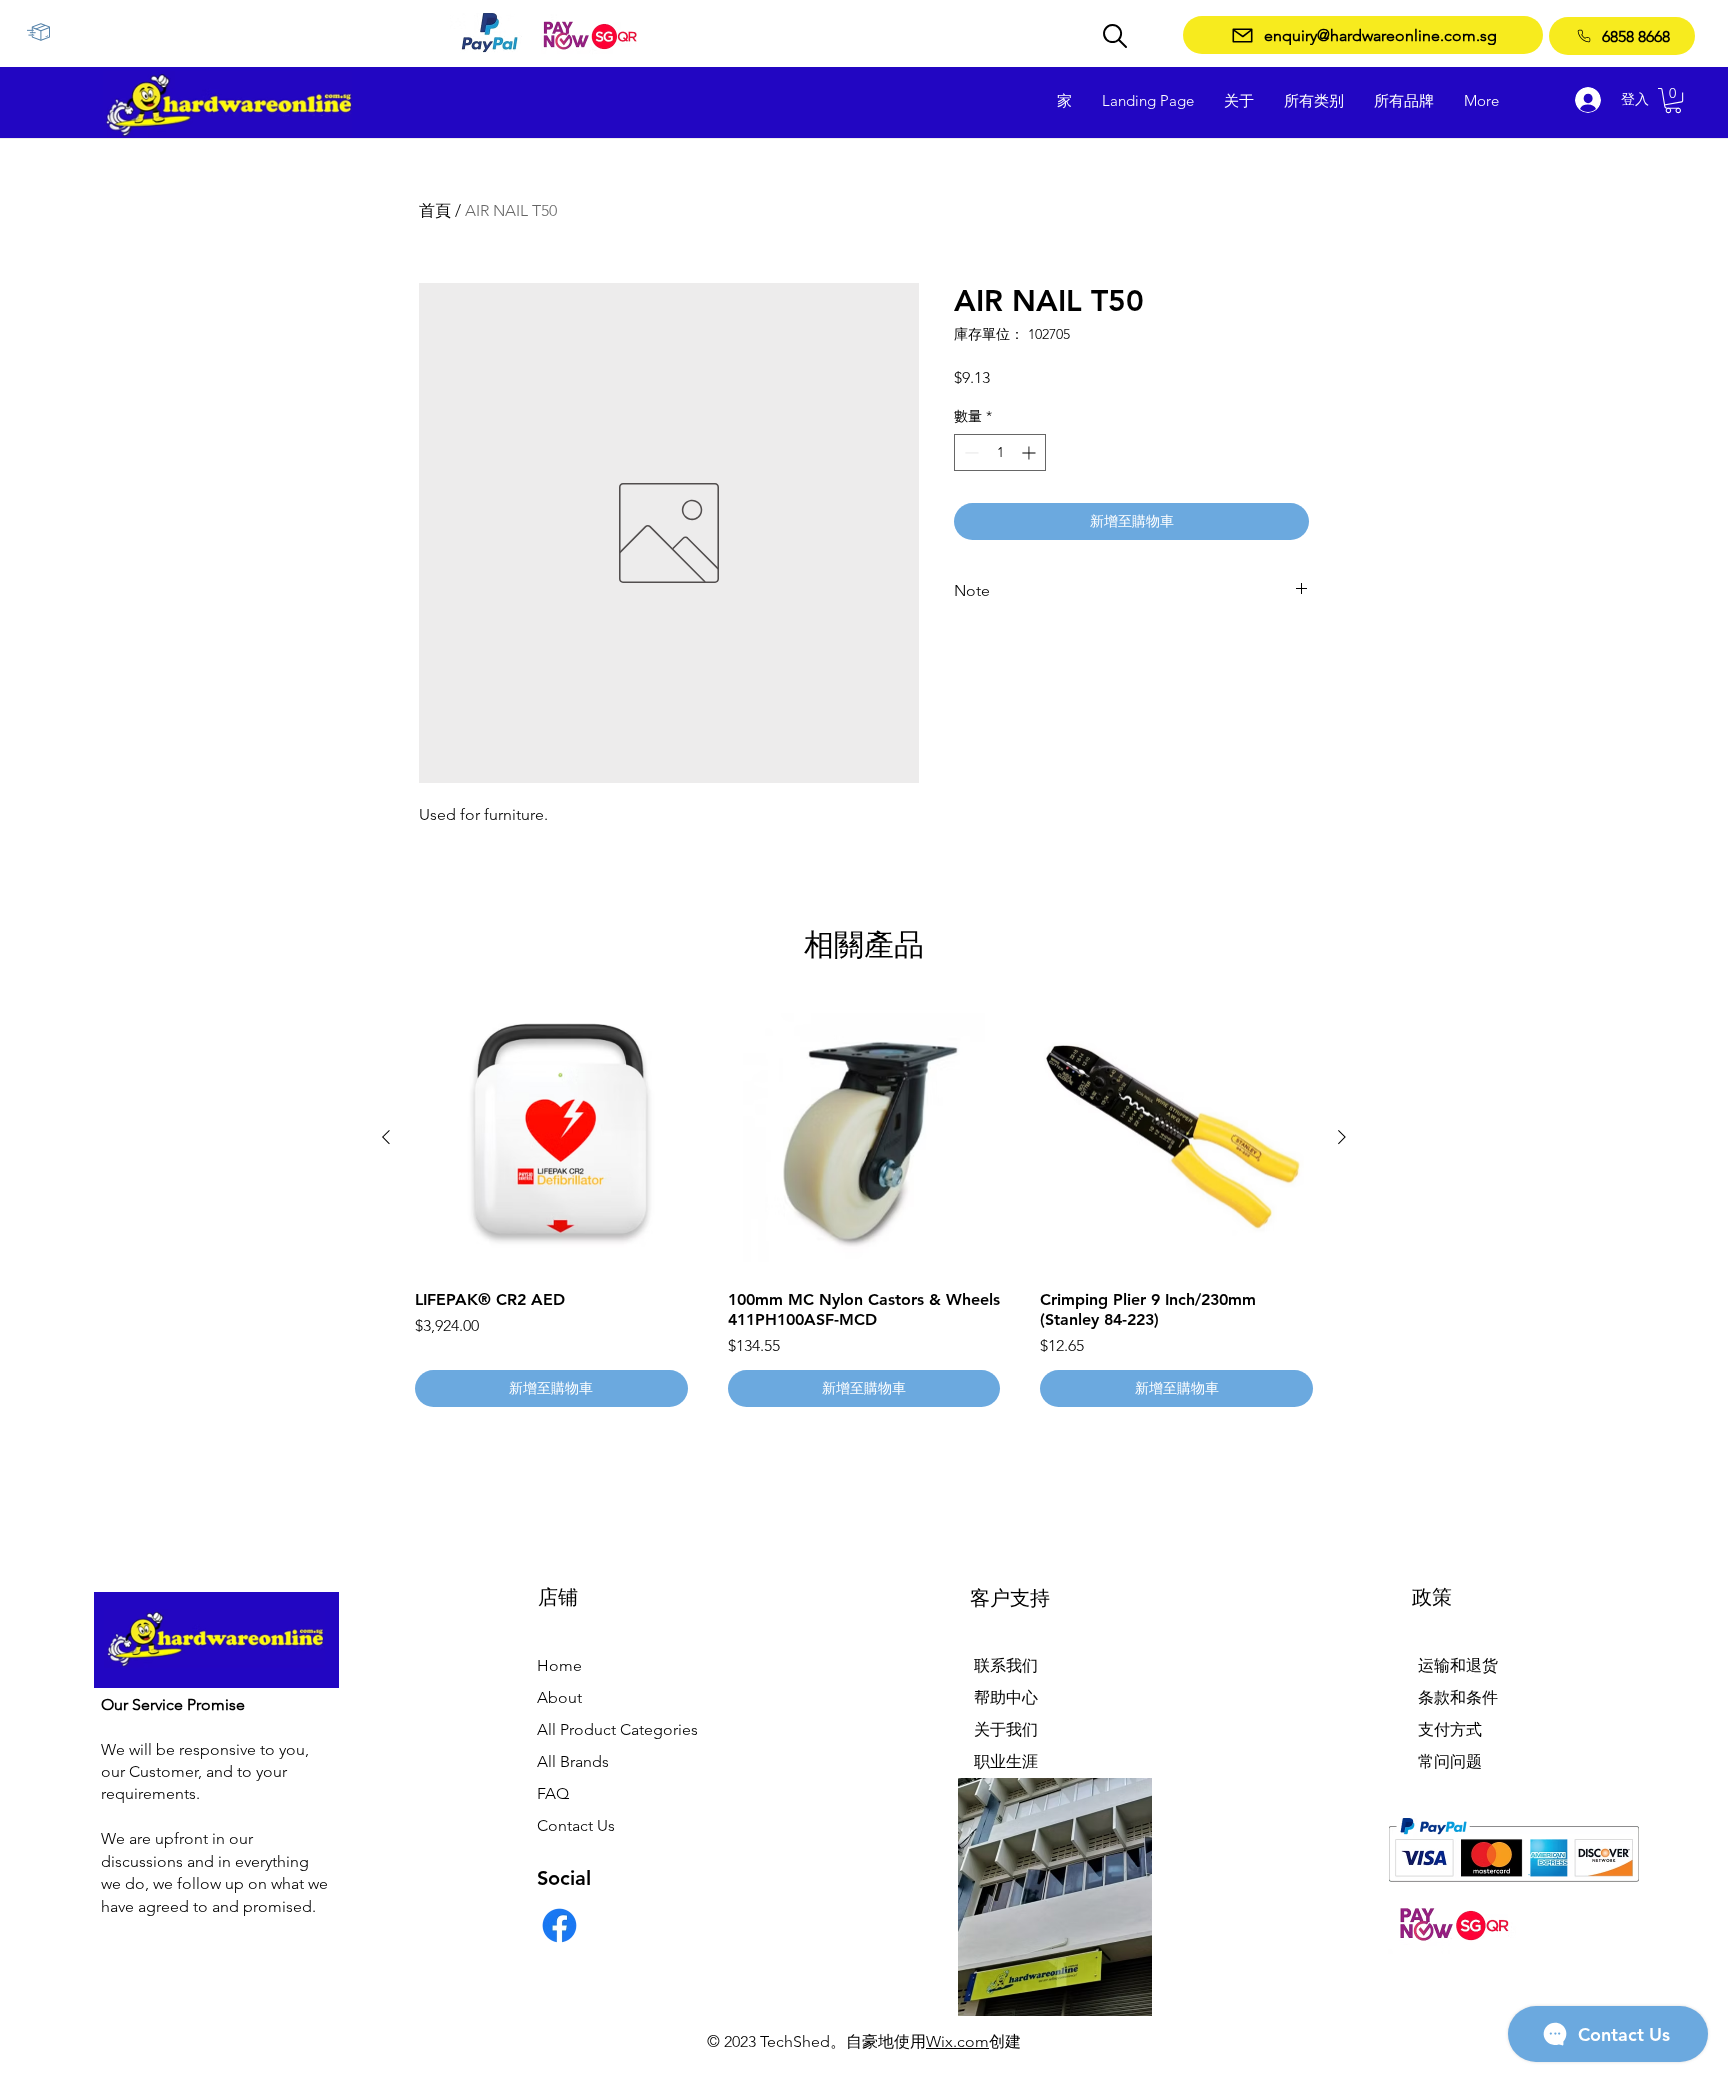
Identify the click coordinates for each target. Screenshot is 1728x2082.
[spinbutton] (1000, 452)
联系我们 (1006, 1665)
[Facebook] (559, 1925)
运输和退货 (1458, 1665)
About (559, 1697)
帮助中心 (1006, 1697)
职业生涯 (1006, 1761)
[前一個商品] (386, 1137)
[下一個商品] (1342, 1137)
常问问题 (1450, 1761)
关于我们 (1006, 1729)
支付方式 (1450, 1729)
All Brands (573, 1761)
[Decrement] (969, 452)
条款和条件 (1458, 1697)
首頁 (435, 210)
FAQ (553, 1793)
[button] (1673, 100)
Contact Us (576, 1825)
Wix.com (957, 2041)
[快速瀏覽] (551, 1137)
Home (559, 1665)
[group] (864, 1204)
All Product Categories (617, 1729)
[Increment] (1030, 452)
